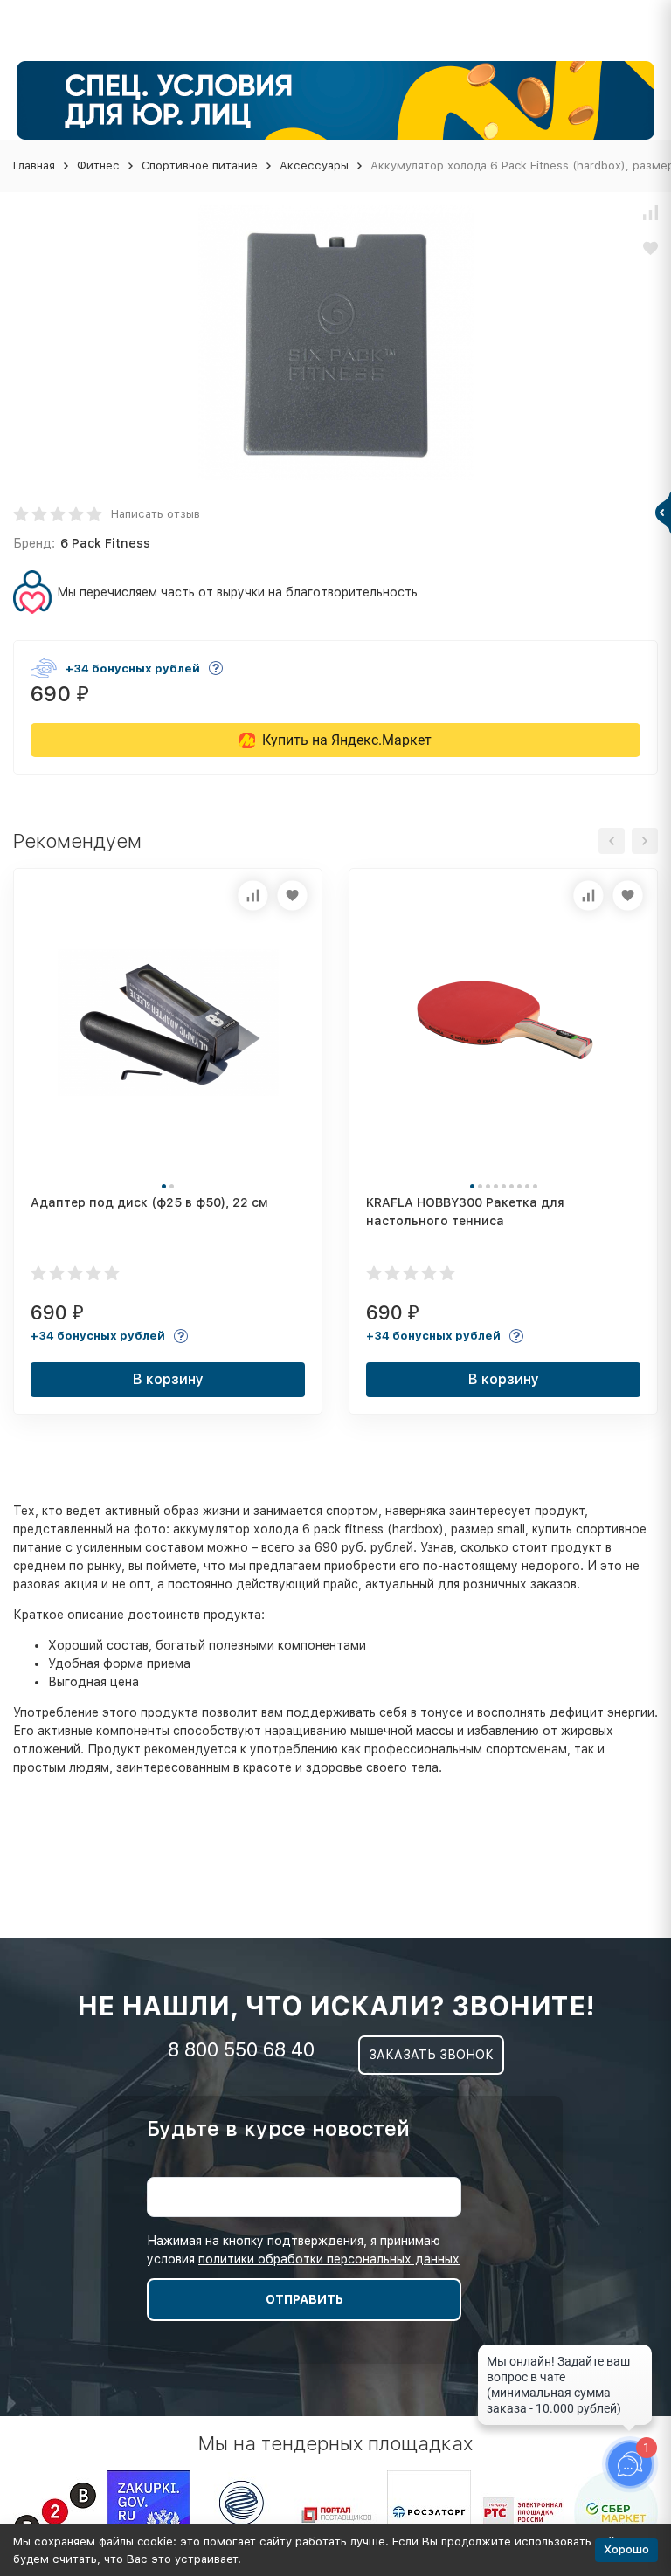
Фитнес (98, 165)
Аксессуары (314, 165)
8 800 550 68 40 (241, 2049)
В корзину (168, 1379)
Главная (34, 165)
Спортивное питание (200, 165)
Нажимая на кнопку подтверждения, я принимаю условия (303, 2250)
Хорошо (626, 2549)
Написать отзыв (156, 514)
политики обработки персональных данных (329, 2259)
